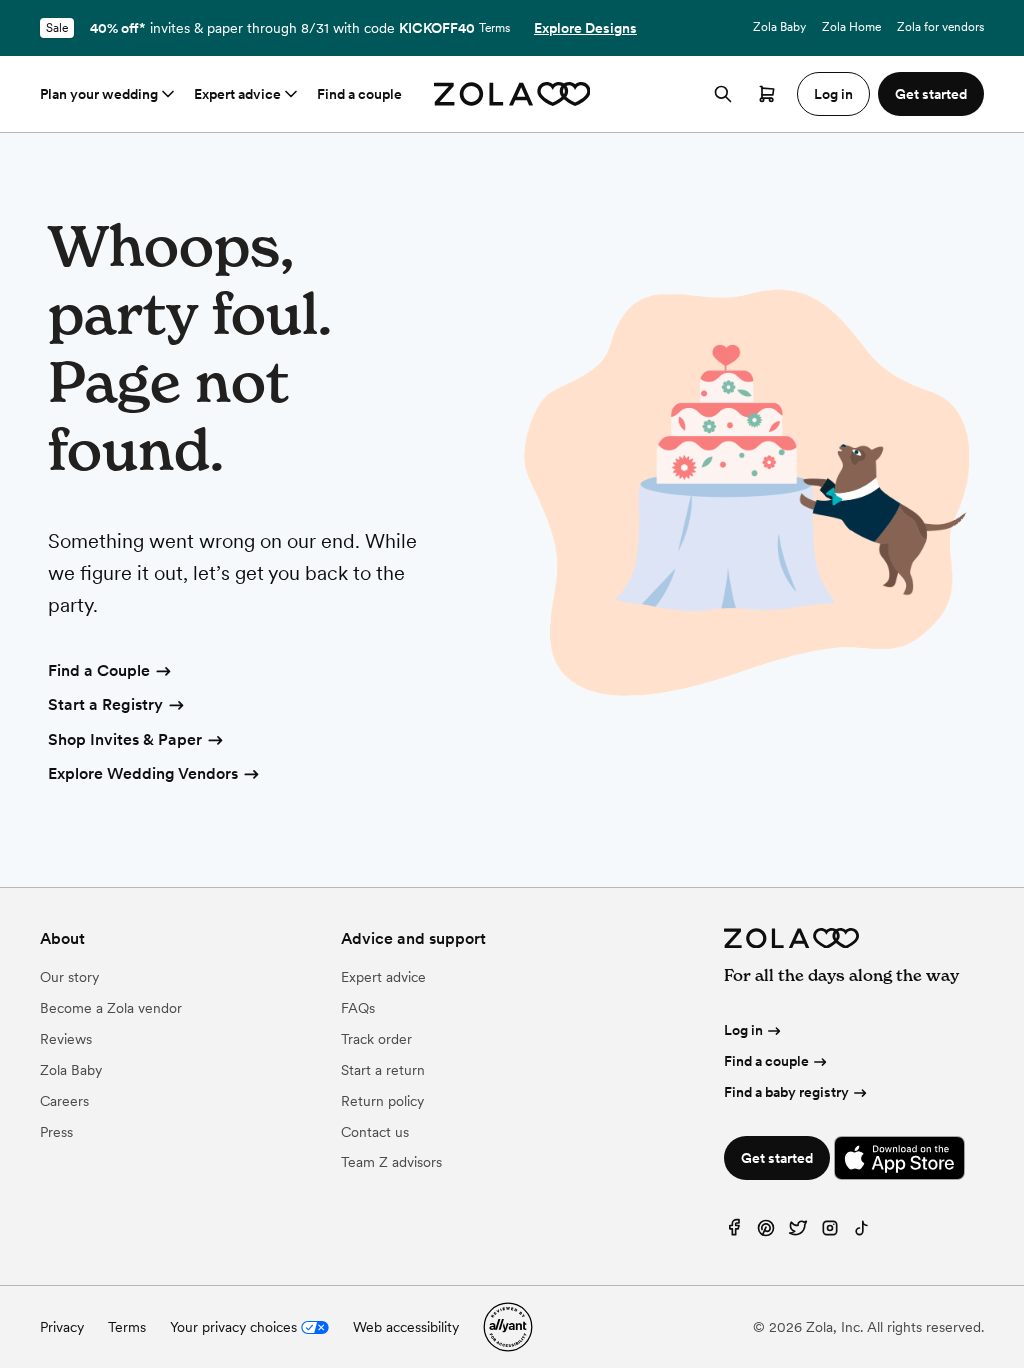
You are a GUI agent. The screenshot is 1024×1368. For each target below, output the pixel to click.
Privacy (62, 1327)
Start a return (383, 1070)
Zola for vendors (940, 27)
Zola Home (851, 27)
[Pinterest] (766, 1232)
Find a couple (359, 94)
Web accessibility (406, 1327)
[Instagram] (830, 1232)
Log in (743, 1030)
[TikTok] (862, 1232)
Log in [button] (833, 94)
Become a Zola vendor (111, 1008)
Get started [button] (931, 94)
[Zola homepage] (512, 94)
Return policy (382, 1101)
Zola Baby (779, 27)
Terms (494, 28)
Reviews (66, 1039)
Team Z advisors (391, 1162)
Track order (376, 1039)
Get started (777, 1158)
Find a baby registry (786, 1092)
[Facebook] (734, 1232)
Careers (64, 1101)
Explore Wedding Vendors (143, 773)
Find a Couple (99, 670)
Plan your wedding (99, 94)
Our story (69, 977)
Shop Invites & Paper (125, 739)
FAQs (358, 1008)
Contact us (375, 1132)
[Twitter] (798, 1232)
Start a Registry (105, 704)
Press (56, 1132)
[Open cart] (767, 94)
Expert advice (237, 94)
